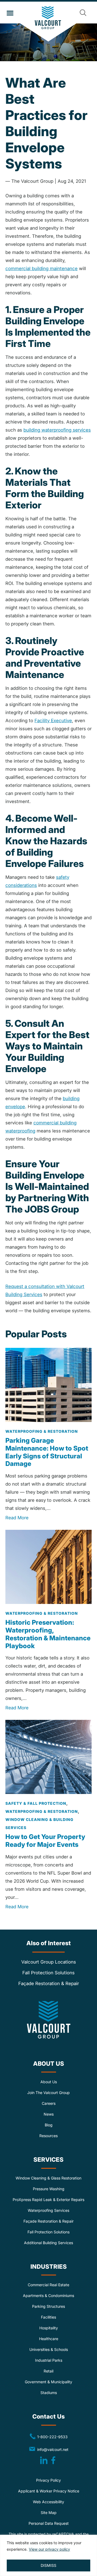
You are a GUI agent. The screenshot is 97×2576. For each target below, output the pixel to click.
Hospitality (49, 2328)
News (49, 2114)
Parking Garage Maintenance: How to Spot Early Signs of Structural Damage (47, 1452)
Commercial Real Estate (48, 2285)
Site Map (49, 2513)
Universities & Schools (49, 2349)
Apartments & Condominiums (48, 2296)
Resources (48, 2136)
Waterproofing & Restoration (42, 1431)
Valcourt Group (49, 24)
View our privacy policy (49, 2549)
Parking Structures (48, 2306)
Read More (17, 1518)
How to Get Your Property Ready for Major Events (45, 1841)
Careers (49, 2103)
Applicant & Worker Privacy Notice (49, 2491)
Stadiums (49, 2393)
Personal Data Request (49, 2523)
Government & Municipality (48, 2382)
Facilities (48, 2317)
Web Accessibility (48, 2502)
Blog (49, 2125)
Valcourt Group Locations (49, 1962)
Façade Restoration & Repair (49, 1983)
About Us (49, 2082)
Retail (48, 2371)
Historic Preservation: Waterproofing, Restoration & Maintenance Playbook (48, 1634)
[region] (48, 2555)
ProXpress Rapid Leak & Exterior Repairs (48, 2200)
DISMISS (48, 2565)
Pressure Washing (49, 2189)
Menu (10, 13)
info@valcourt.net (54, 2449)
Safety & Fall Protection (36, 1803)
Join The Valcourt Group (48, 2093)
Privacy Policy (48, 2480)
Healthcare (49, 2339)
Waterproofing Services (48, 2210)
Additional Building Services (48, 2243)
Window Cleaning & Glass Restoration (48, 2178)
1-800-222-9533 (48, 2436)
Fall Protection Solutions (48, 1973)
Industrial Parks (49, 2360)
